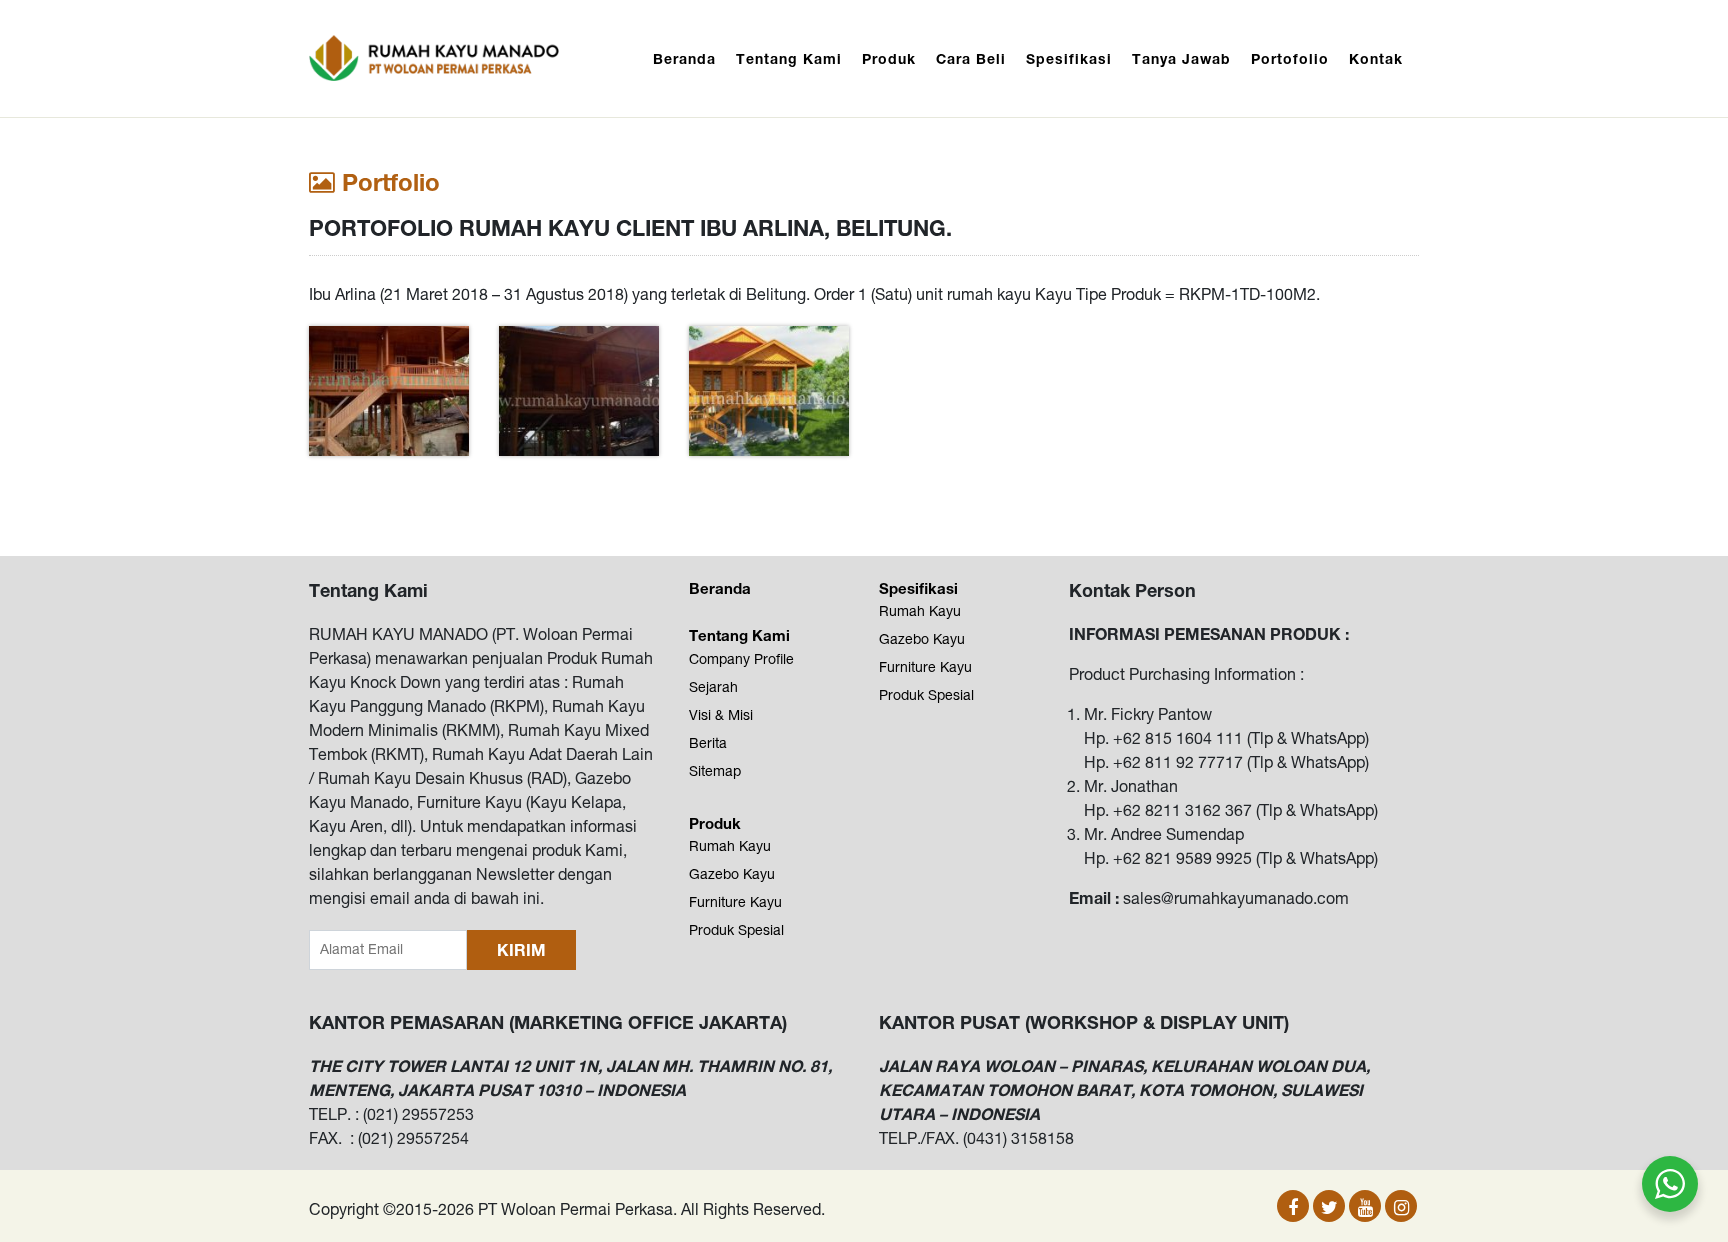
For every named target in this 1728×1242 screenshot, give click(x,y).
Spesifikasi (1069, 58)
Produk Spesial (736, 930)
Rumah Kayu (730, 846)
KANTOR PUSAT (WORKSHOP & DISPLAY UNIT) (1084, 1022)
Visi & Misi (721, 715)
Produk (889, 58)
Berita (708, 743)
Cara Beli (971, 58)
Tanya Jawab (1181, 58)
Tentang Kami (789, 58)
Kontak (1376, 58)
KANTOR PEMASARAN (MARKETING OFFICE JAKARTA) (548, 1022)
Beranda (684, 58)
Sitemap (715, 771)
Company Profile (741, 659)
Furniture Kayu (735, 902)
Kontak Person (1132, 590)
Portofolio (1290, 58)
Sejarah (713, 687)
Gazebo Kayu (732, 874)
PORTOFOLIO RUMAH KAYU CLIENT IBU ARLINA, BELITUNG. (630, 229)
